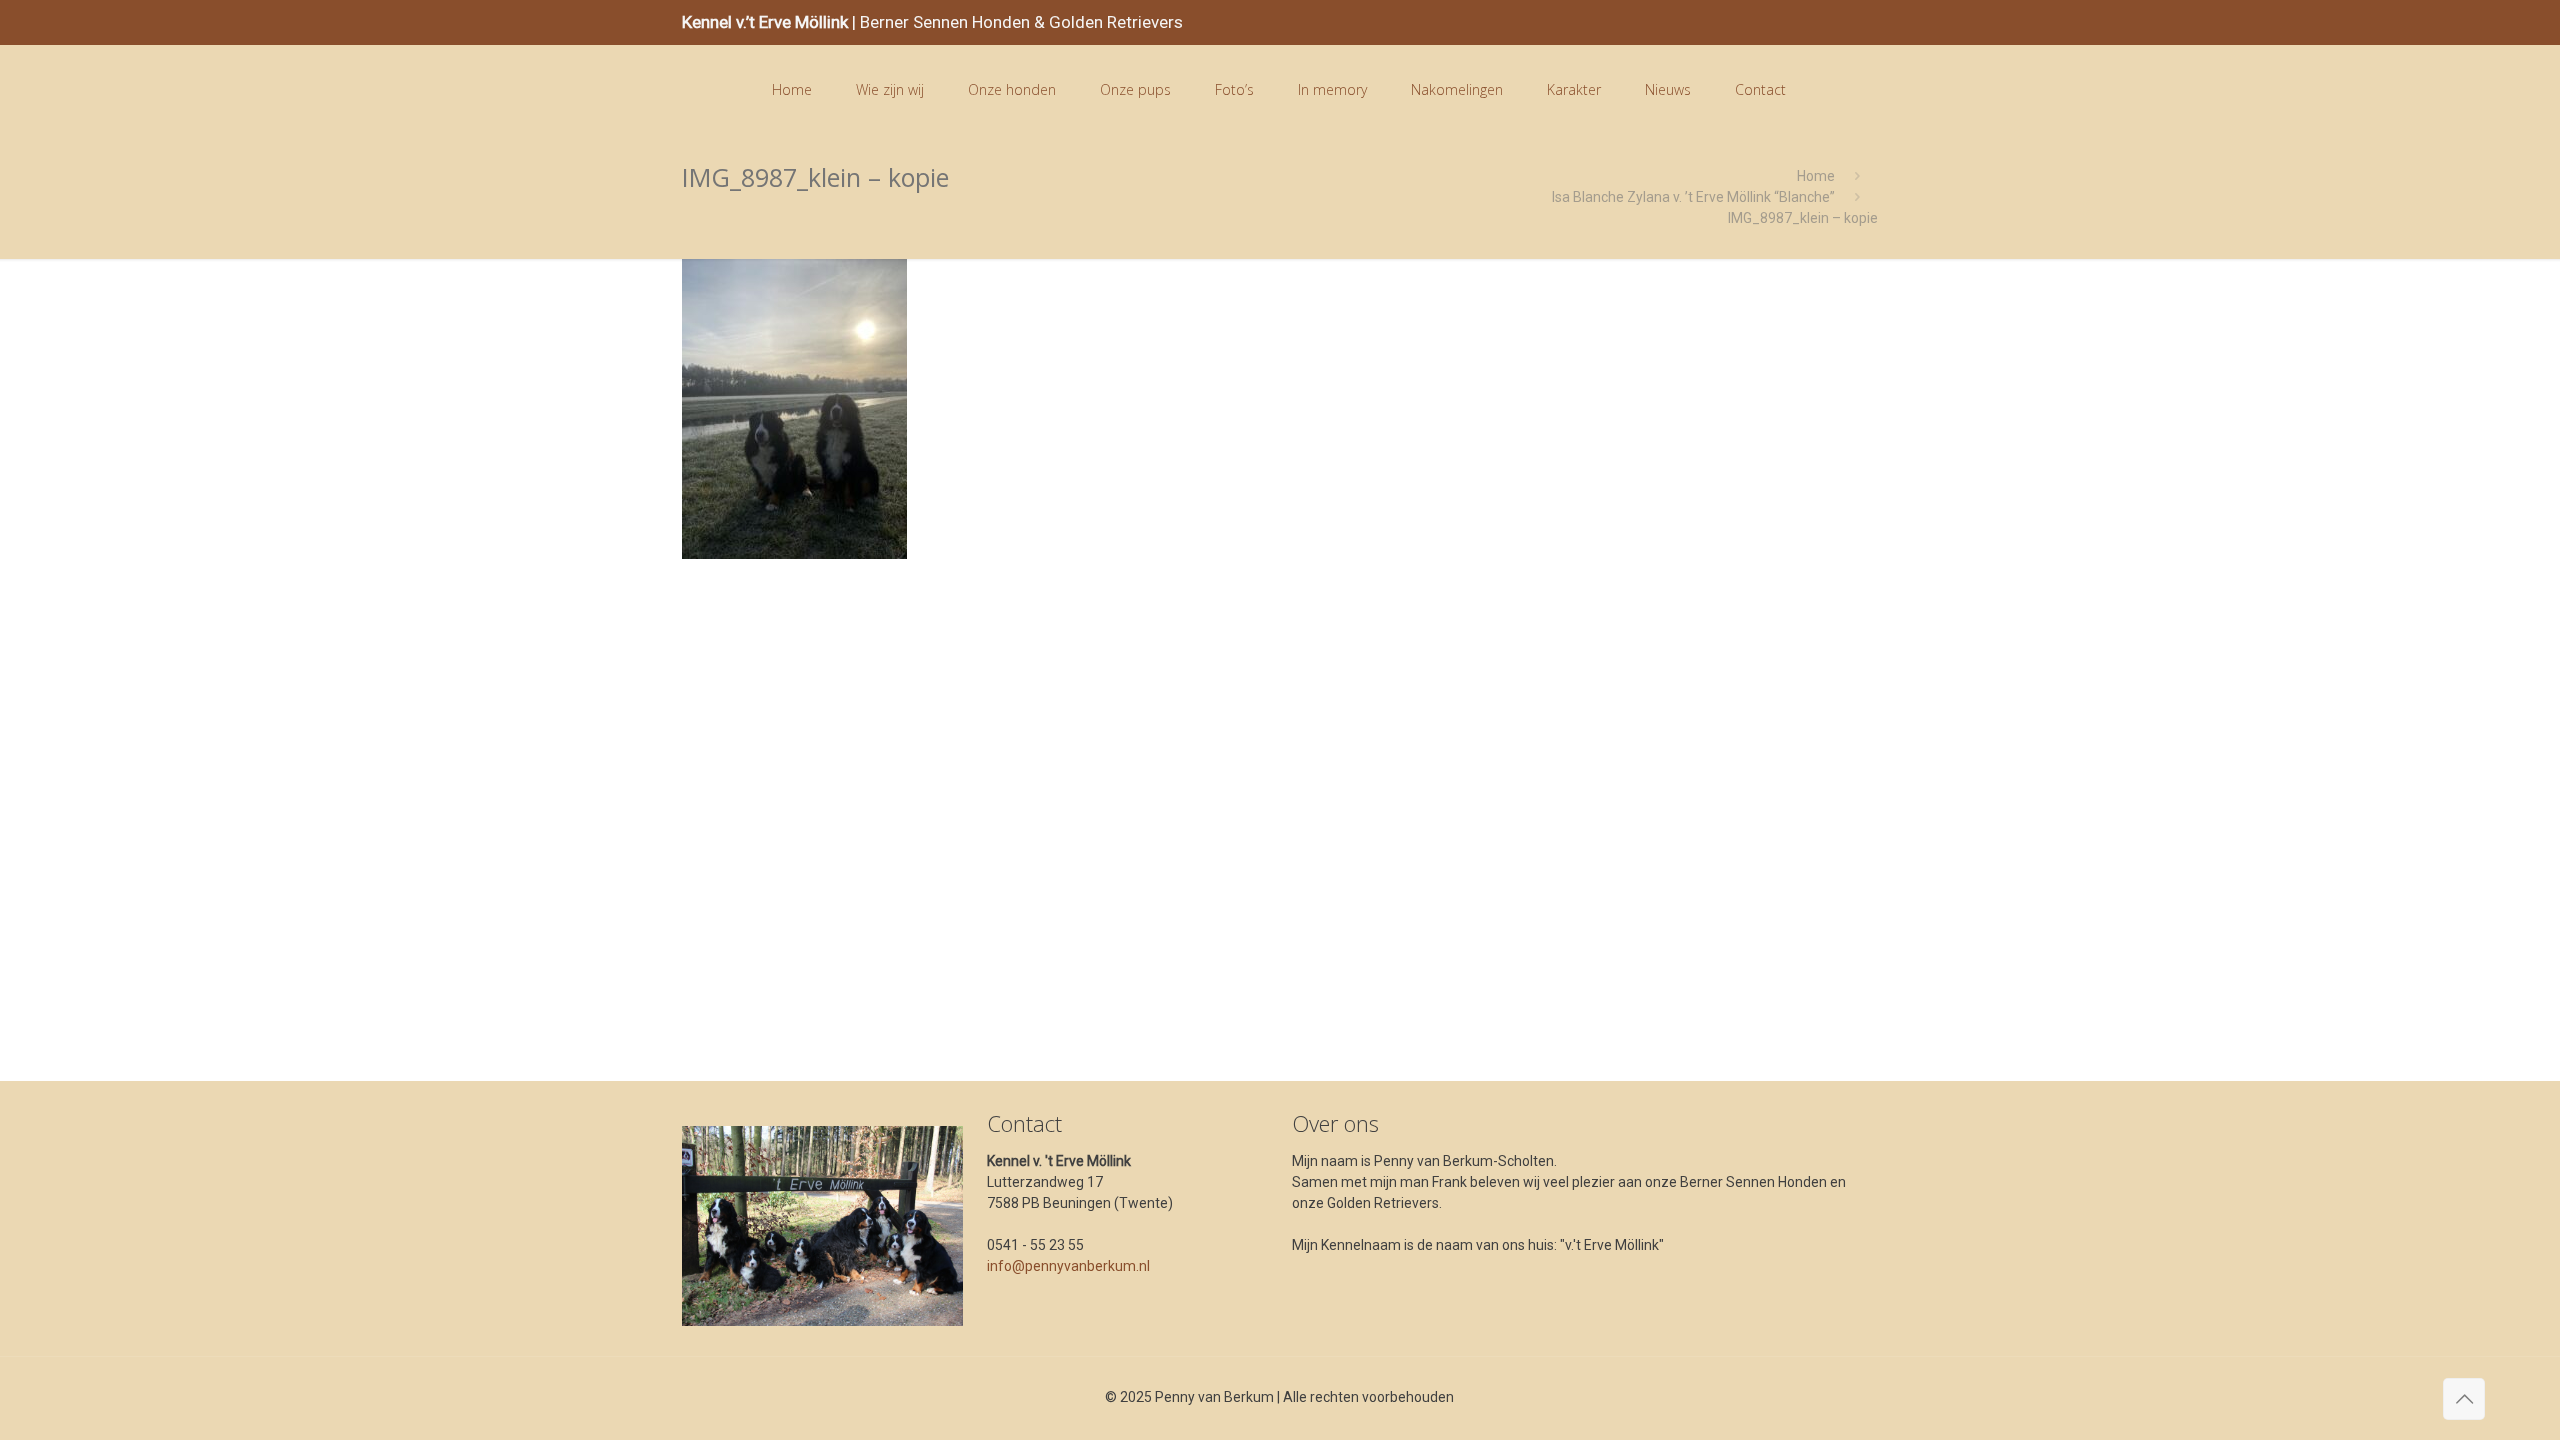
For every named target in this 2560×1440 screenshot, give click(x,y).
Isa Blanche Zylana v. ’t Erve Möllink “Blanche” (1693, 197)
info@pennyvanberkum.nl (1068, 1266)
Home (1816, 176)
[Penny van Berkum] (711, 90)
